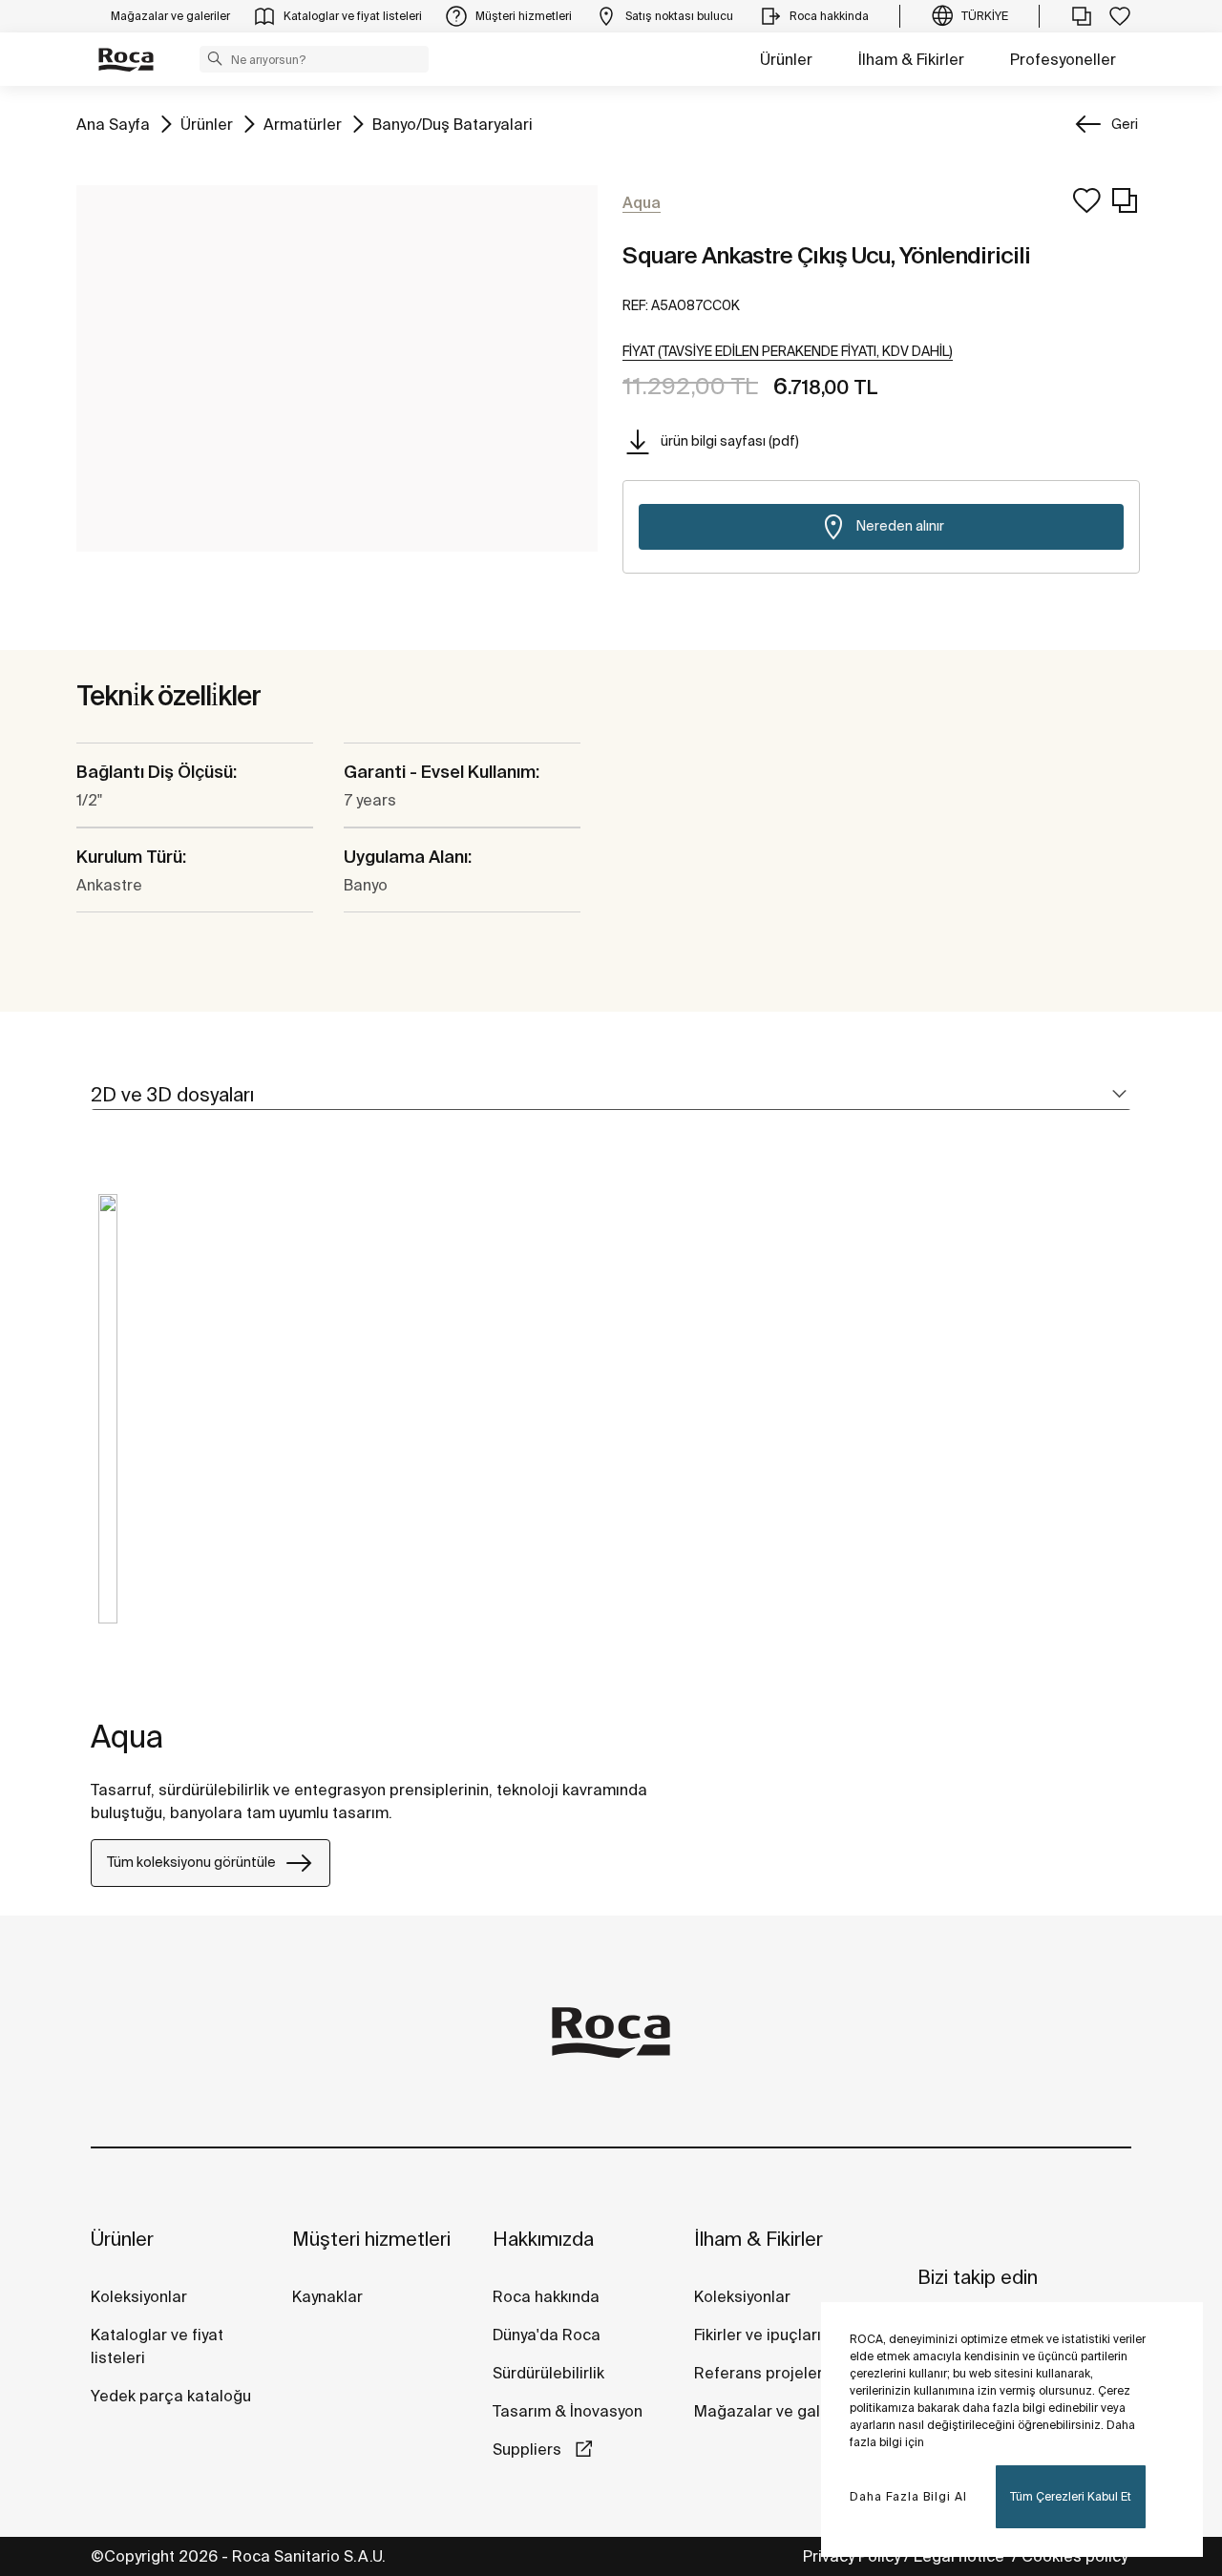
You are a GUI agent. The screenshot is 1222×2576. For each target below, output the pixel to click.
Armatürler (303, 124)
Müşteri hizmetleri (371, 2239)
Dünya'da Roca (547, 2335)
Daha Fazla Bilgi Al (908, 2496)
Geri (1125, 124)
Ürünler (786, 59)
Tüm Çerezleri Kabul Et (1071, 2496)
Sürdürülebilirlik (548, 2373)
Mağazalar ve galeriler (776, 2411)
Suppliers (529, 2449)
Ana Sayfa (113, 124)
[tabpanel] (108, 1423)
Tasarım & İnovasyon (568, 2411)
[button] (215, 58)
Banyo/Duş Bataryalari (453, 124)
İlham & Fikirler (911, 59)
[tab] (611, 1095)
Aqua (127, 1736)
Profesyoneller (1063, 59)
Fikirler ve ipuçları (758, 2335)
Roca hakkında (546, 2296)
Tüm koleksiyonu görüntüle (191, 1862)
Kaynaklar (327, 2296)
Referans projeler (758, 2373)
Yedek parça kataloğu (171, 2396)
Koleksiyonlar (139, 2296)
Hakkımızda (543, 2239)
